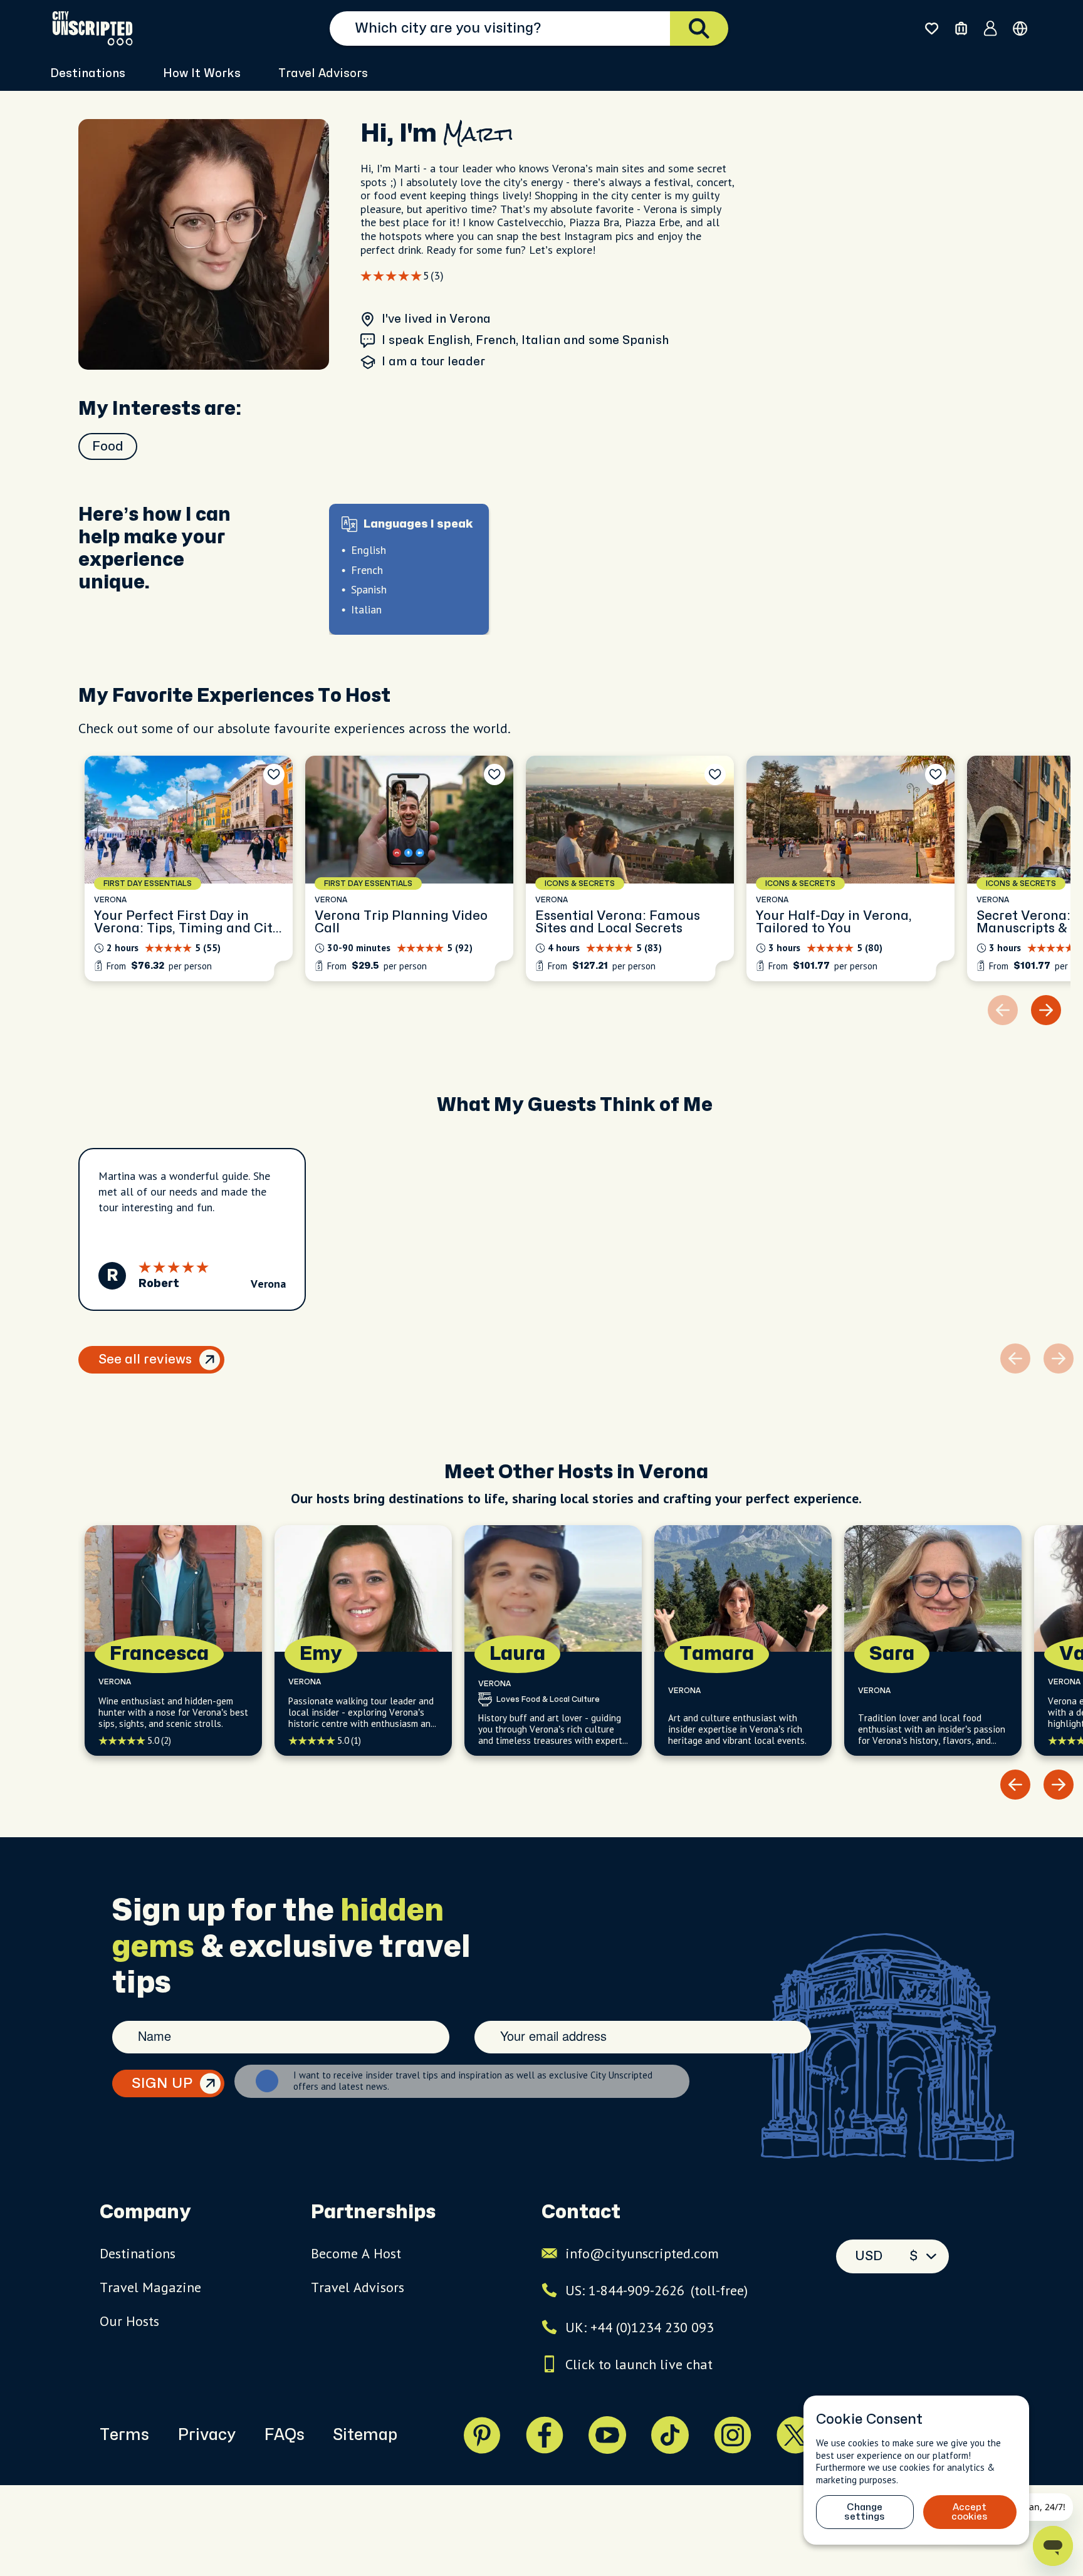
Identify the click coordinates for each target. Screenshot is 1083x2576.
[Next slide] (1046, 1010)
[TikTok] (670, 2435)
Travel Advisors (323, 74)
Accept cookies (970, 2512)
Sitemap (365, 2435)
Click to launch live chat (639, 2364)
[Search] (699, 29)
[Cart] (961, 29)
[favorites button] (932, 29)
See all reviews (145, 1359)
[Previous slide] (1015, 1785)
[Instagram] (733, 2435)
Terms (124, 2435)
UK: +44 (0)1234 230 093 (640, 2327)
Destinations (138, 2253)
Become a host (356, 2253)
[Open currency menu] (1020, 29)
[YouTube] (607, 2435)
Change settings (865, 2512)
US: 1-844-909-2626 (657, 2290)
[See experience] (189, 868)
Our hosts (129, 2321)
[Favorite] (274, 774)
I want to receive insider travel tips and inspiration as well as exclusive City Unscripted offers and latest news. (473, 2081)
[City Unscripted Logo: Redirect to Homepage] (92, 28)
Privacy (207, 2435)
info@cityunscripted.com (642, 2253)
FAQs (284, 2435)
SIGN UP (162, 2083)
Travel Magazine (150, 2287)
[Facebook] (545, 2435)
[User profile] (991, 28)
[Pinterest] (482, 2435)
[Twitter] (795, 2435)
